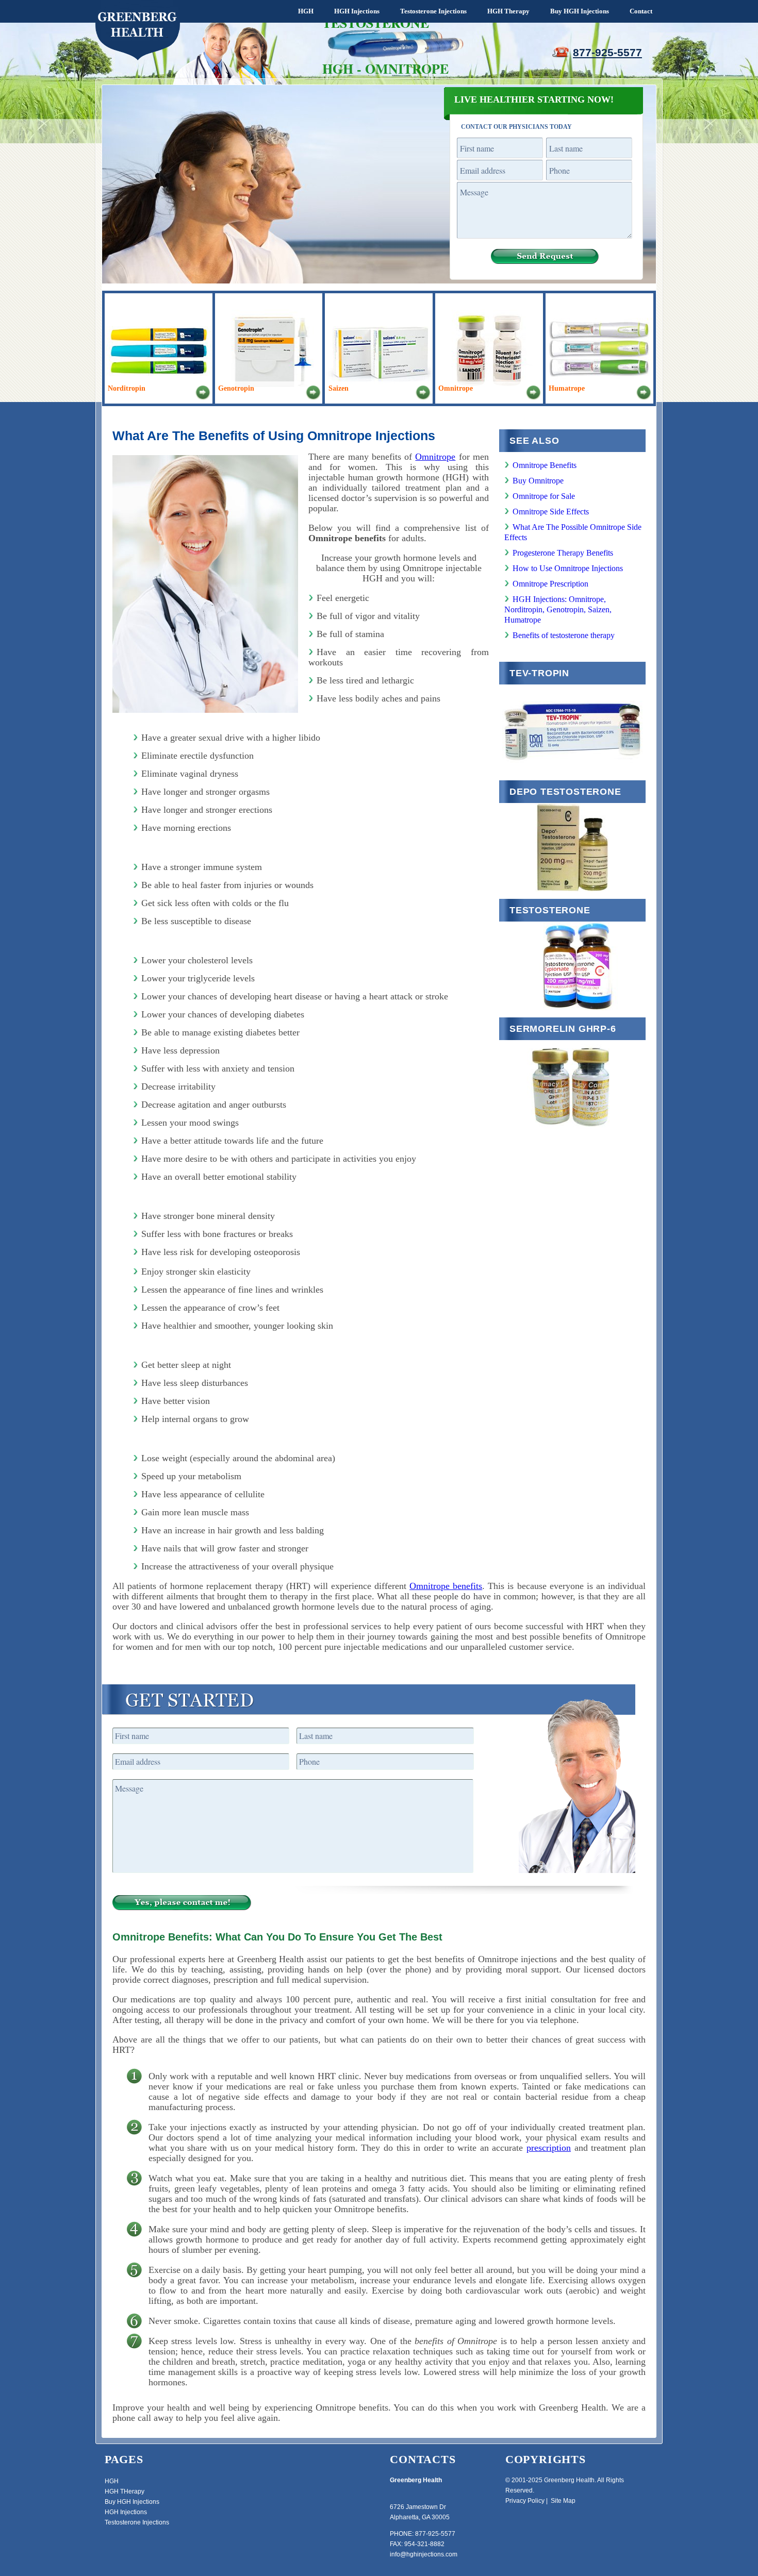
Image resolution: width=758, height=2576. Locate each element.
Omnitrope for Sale (544, 496)
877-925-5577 (607, 52)
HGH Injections (357, 11)
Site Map (563, 2501)
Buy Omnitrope (538, 481)
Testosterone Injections (433, 11)
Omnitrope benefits (446, 1586)
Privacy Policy (525, 2501)
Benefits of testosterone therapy (564, 635)
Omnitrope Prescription (550, 584)
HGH (306, 11)
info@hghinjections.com (424, 2554)
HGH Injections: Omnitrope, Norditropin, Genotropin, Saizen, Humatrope (558, 609)
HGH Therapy (508, 11)
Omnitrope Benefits (545, 465)
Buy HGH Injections (580, 11)
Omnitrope (435, 457)
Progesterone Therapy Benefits (563, 553)
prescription (549, 2148)
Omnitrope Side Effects (551, 512)
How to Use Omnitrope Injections (568, 568)
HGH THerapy (125, 2491)
